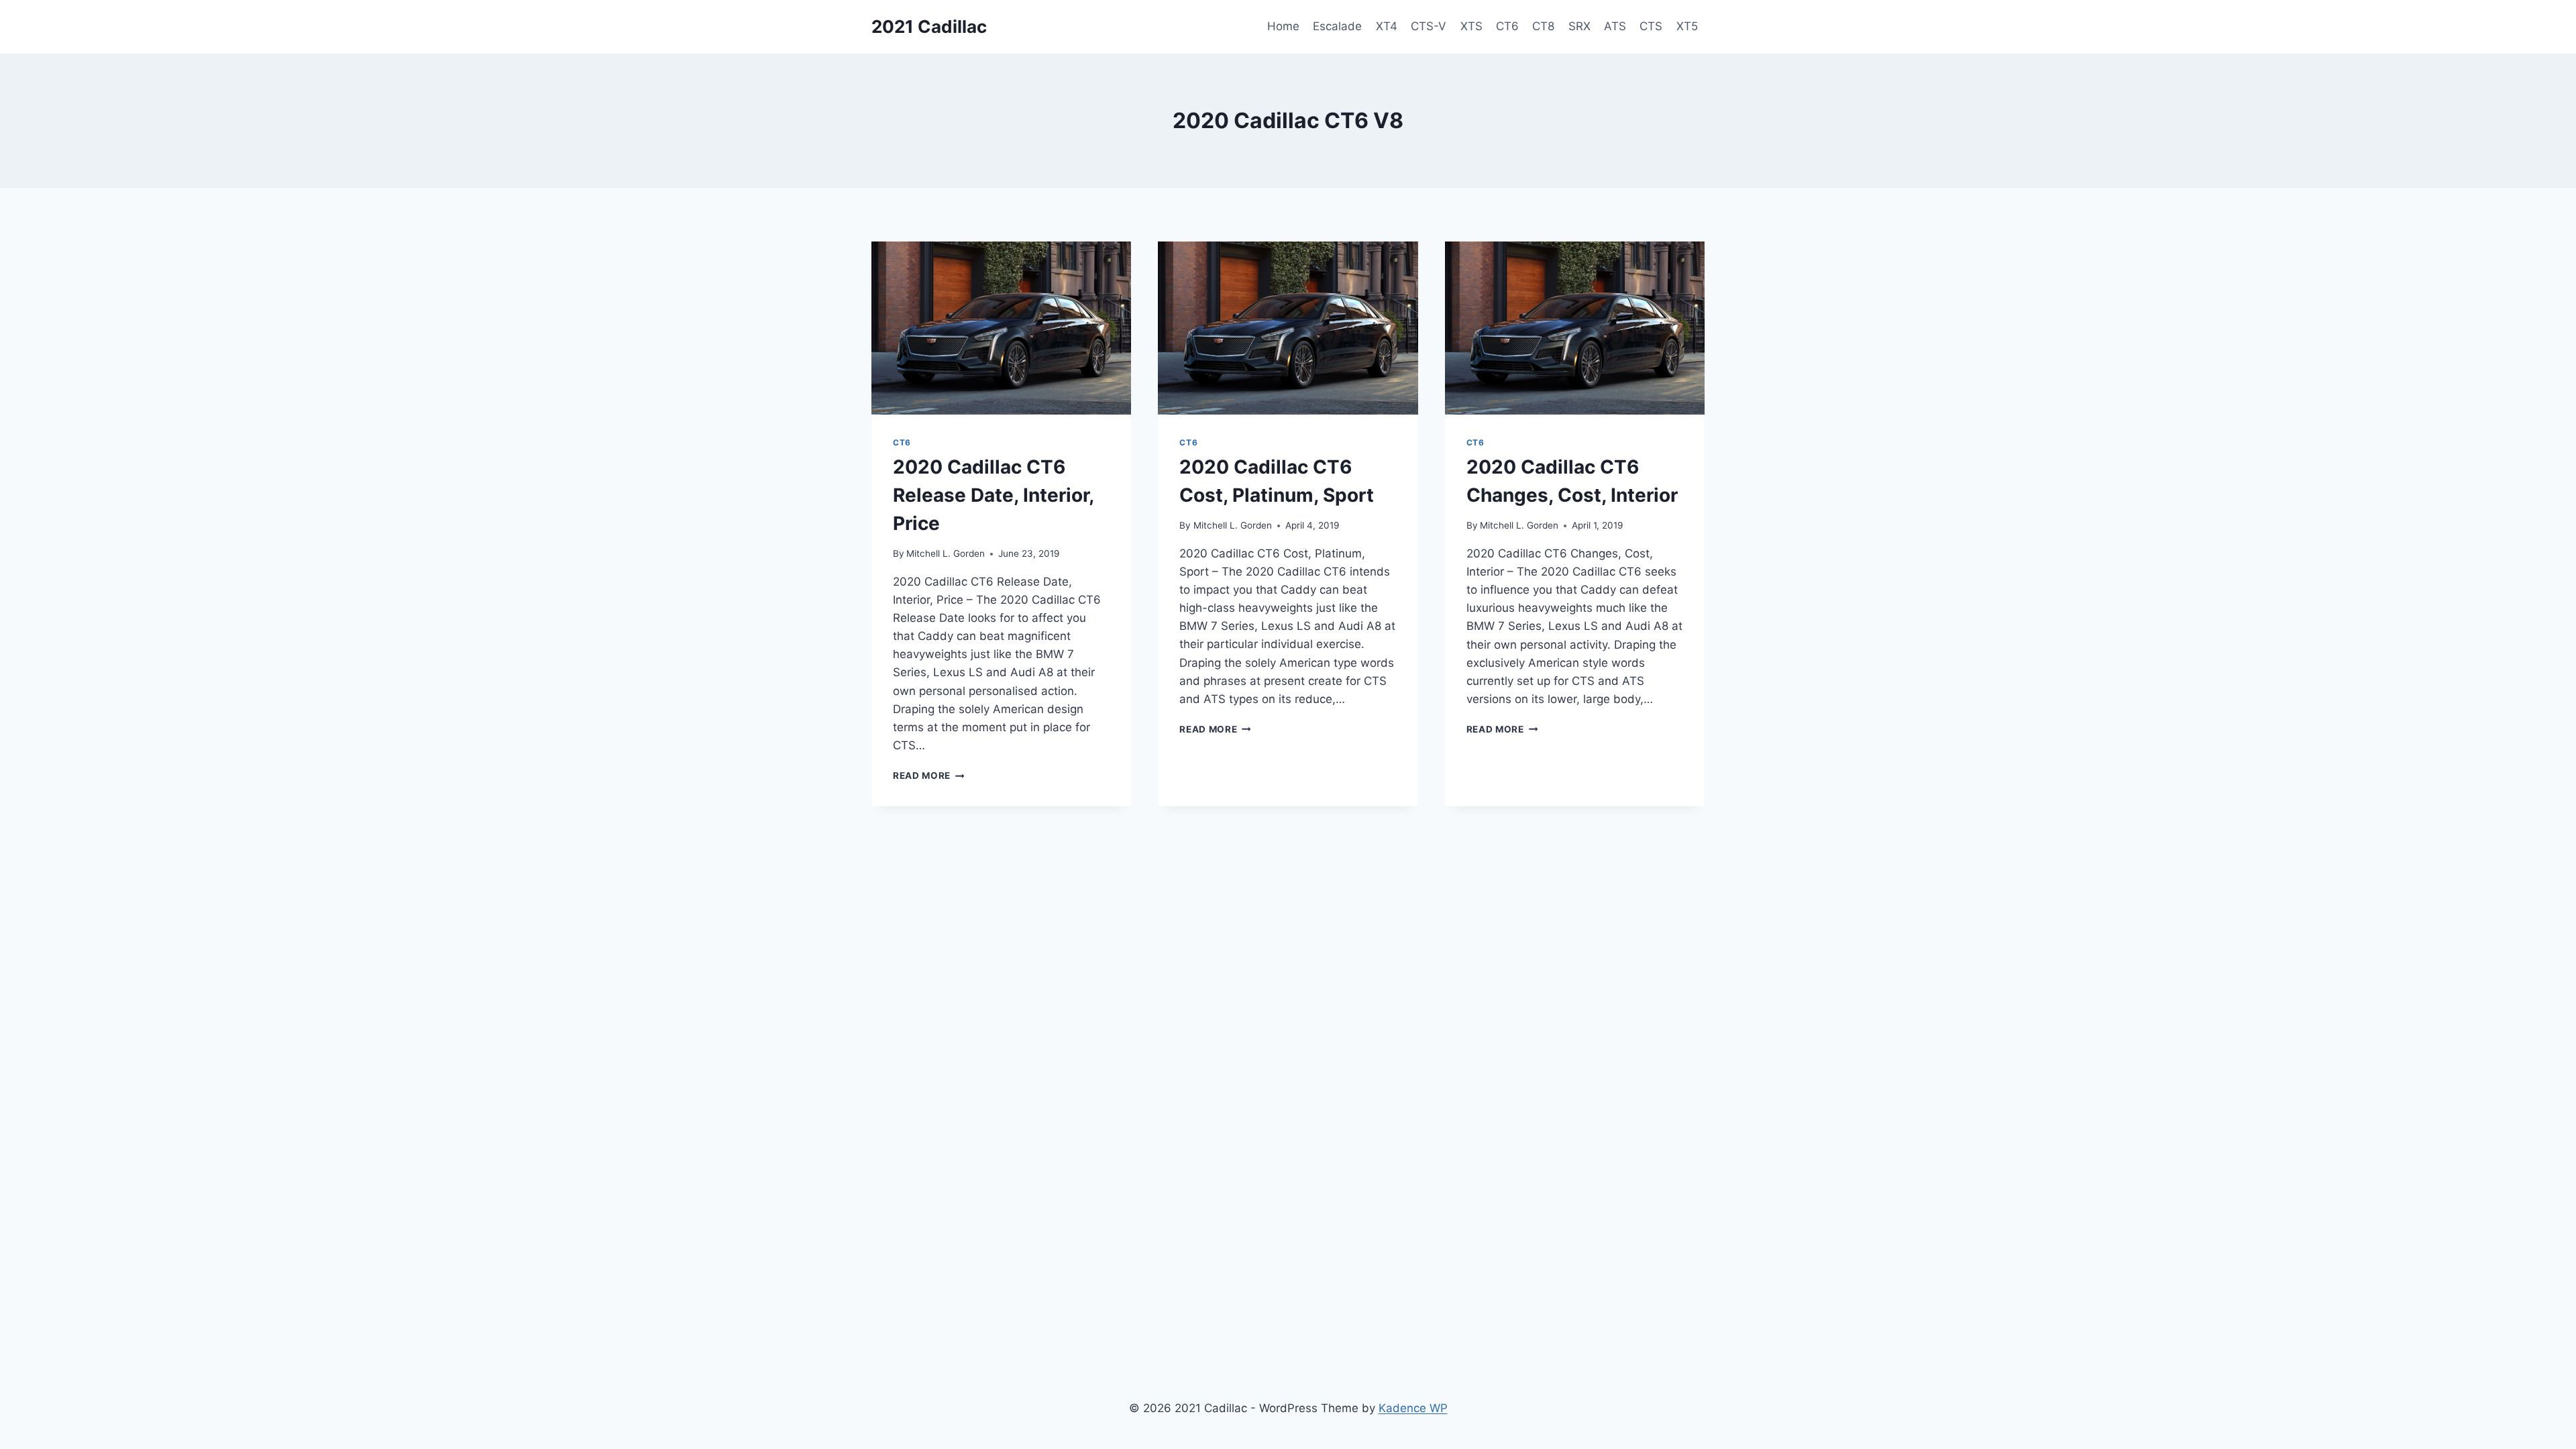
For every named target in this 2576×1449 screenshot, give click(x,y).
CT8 (1543, 26)
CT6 (1507, 26)
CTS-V (1429, 26)
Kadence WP (1413, 1408)
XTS (1471, 26)
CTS (1651, 26)
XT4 (1387, 26)
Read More (929, 775)
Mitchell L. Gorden (946, 553)
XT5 (1687, 26)
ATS (1615, 26)
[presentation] (1001, 328)
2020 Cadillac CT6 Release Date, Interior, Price (993, 495)
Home (1283, 26)
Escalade (1337, 26)
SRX (1579, 26)
